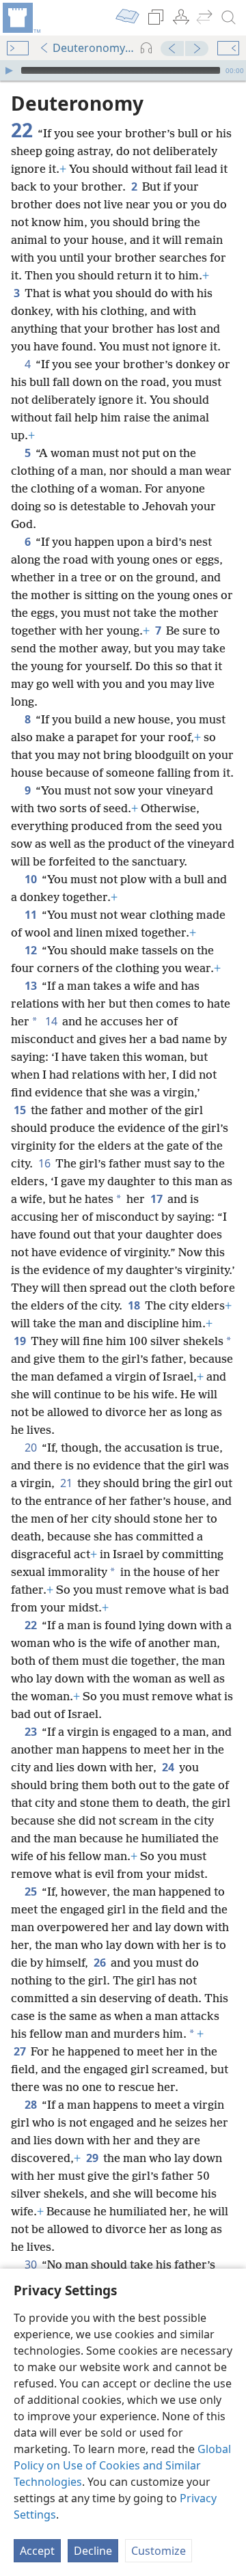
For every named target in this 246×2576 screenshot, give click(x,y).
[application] (123, 70)
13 (32, 986)
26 (101, 1963)
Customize (159, 2551)
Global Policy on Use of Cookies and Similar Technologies (122, 2465)
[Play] (9, 70)
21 (67, 1483)
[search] (229, 18)
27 (21, 2051)
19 (21, 1341)
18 (135, 1305)
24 (169, 1767)
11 (32, 915)
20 (32, 1448)
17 (158, 1199)
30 (32, 2265)
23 (32, 1732)
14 (52, 1021)
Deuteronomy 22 (94, 48)
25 (32, 1892)
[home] (20, 18)
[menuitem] (20, 18)
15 (21, 1110)
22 (32, 1625)
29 (93, 2158)
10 (32, 879)
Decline (93, 2551)
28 (32, 2105)
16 (45, 1163)
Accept (37, 2551)
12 (32, 950)
